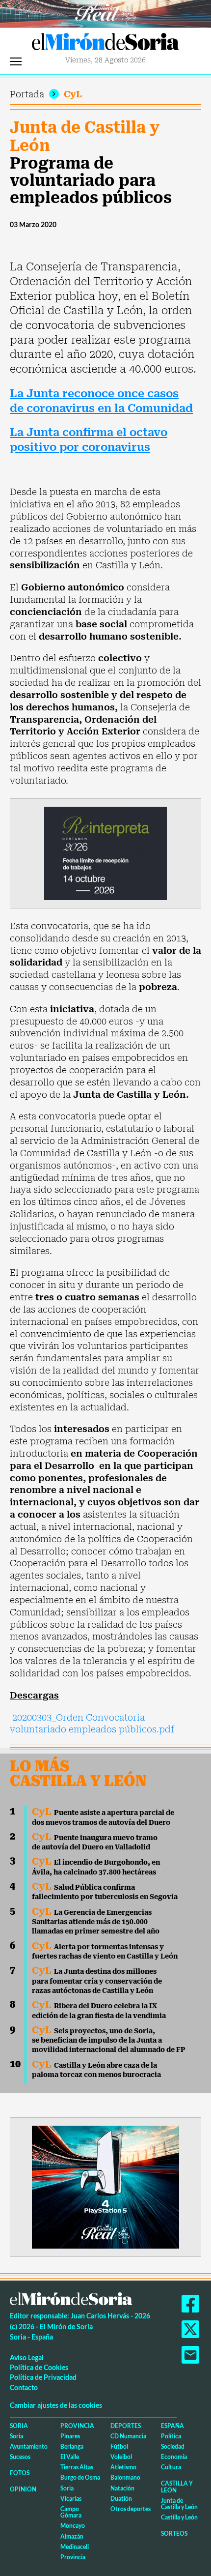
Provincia (77, 2426)
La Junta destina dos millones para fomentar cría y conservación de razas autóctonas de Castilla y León (97, 1981)
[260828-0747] (105, 13)
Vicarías (71, 2499)
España (172, 2426)
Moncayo (73, 2526)
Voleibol (121, 2457)
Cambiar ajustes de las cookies (56, 2405)
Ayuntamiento (29, 2446)
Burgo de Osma (80, 2477)
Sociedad (173, 2446)
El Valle (70, 2457)
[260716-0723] (105, 2186)
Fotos (20, 2473)
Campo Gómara (71, 2512)
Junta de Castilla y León (85, 136)
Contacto (24, 2387)
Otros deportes (131, 2509)
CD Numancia (128, 2436)
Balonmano (125, 2477)
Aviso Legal (27, 2357)
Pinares (70, 2436)
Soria (19, 2426)
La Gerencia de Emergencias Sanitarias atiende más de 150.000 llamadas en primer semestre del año (96, 1922)
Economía (174, 2457)
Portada (27, 94)
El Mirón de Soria (105, 44)
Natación (122, 2488)
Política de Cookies (39, 2367)
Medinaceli (75, 2547)
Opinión (23, 2489)
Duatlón (121, 2499)
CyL (73, 94)
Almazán (72, 2536)
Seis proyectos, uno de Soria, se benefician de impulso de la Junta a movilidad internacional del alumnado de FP (109, 2040)
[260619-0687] (105, 853)
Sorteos (174, 2533)
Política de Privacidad (43, 2377)
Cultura (171, 2467)
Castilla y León (177, 2487)
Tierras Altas (77, 2467)
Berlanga (72, 2446)
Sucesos (20, 2457)
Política (171, 2436)
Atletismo (123, 2467)
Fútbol (119, 2446)
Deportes (126, 2426)
